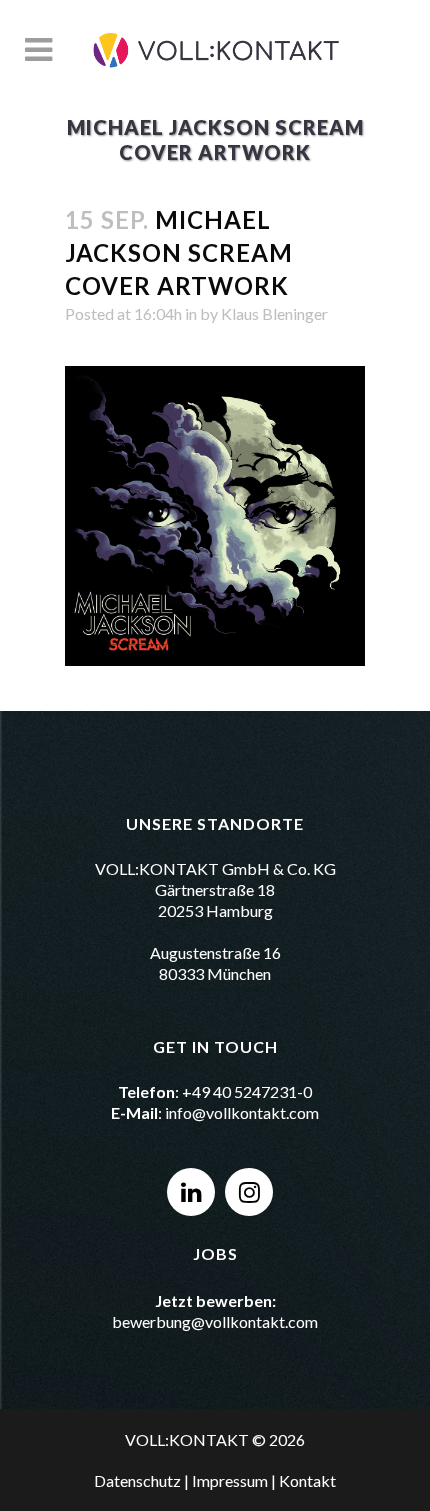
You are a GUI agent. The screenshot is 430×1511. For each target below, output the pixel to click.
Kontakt (307, 1480)
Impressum (230, 1480)
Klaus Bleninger (274, 313)
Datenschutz (137, 1480)
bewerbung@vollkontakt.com (215, 1321)
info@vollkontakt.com (242, 1112)
